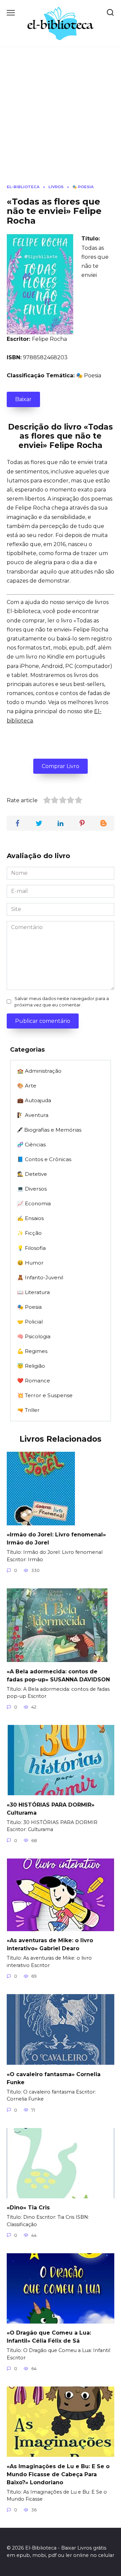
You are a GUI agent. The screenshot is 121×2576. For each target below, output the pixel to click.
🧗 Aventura (33, 1115)
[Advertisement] (61, 121)
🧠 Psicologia (34, 1336)
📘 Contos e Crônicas (44, 1159)
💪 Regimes (32, 1351)
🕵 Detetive (32, 1174)
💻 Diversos (32, 1189)
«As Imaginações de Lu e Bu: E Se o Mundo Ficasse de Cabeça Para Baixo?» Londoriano (58, 2474)
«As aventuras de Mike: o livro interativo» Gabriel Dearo (50, 1944)
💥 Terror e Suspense (45, 1395)
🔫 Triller (28, 1410)
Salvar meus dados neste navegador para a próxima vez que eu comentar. (62, 1002)
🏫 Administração (39, 1071)
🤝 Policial (30, 1322)
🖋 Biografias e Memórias (49, 1130)
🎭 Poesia (89, 375)
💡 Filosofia (31, 1248)
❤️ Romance (34, 1381)
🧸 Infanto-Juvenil (40, 1277)
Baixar (23, 399)
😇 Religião (31, 1366)
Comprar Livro (61, 766)
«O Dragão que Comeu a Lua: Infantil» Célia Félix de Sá (49, 2337)
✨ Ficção (29, 1233)
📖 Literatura (33, 1292)
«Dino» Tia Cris (28, 2208)
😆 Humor (30, 1263)
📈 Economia (34, 1203)
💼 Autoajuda (34, 1100)
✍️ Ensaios (30, 1218)
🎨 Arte (27, 1086)
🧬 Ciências (31, 1145)
